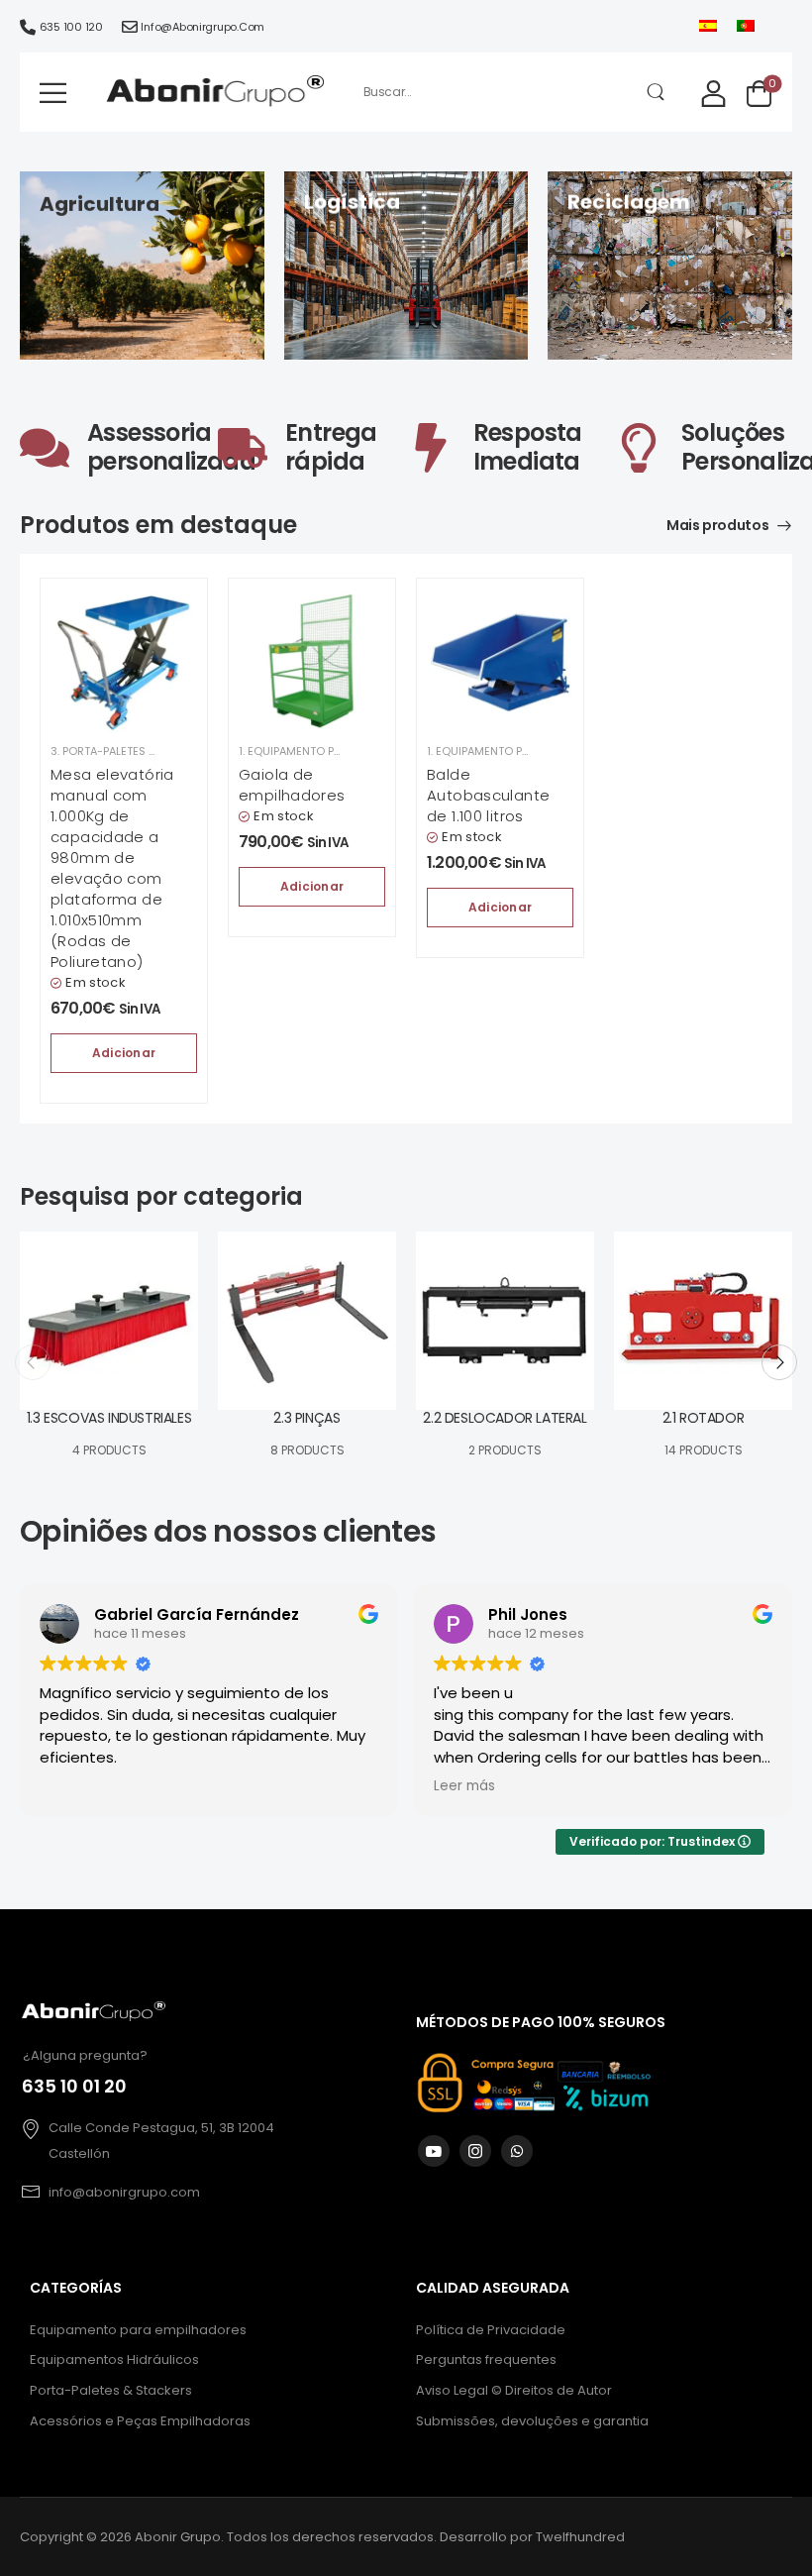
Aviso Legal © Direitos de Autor (514, 2390)
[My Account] (713, 93)
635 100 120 (71, 27)
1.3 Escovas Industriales (109, 1418)
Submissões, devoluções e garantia (532, 2421)
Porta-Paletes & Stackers (111, 2390)
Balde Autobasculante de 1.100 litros (488, 795)
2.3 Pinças (306, 1418)
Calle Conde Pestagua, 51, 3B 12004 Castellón (161, 2141)
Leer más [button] (464, 1786)
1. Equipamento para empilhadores (338, 751)
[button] (53, 93)
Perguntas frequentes (486, 2360)
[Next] (779, 1362)
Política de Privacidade (491, 2330)
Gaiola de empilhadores (292, 785)
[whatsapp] (517, 2151)
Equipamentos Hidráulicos (114, 2360)
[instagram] (475, 2151)
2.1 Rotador (704, 1418)
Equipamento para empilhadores (138, 2330)
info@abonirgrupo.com (203, 27)
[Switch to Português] (746, 26)
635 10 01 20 (74, 2086)
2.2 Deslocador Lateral (505, 1418)
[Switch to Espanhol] (708, 26)
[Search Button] (656, 92)
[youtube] (434, 2151)
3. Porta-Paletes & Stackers (133, 751)
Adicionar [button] (124, 1053)
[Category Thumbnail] (109, 1321)
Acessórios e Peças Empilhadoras (140, 2421)
